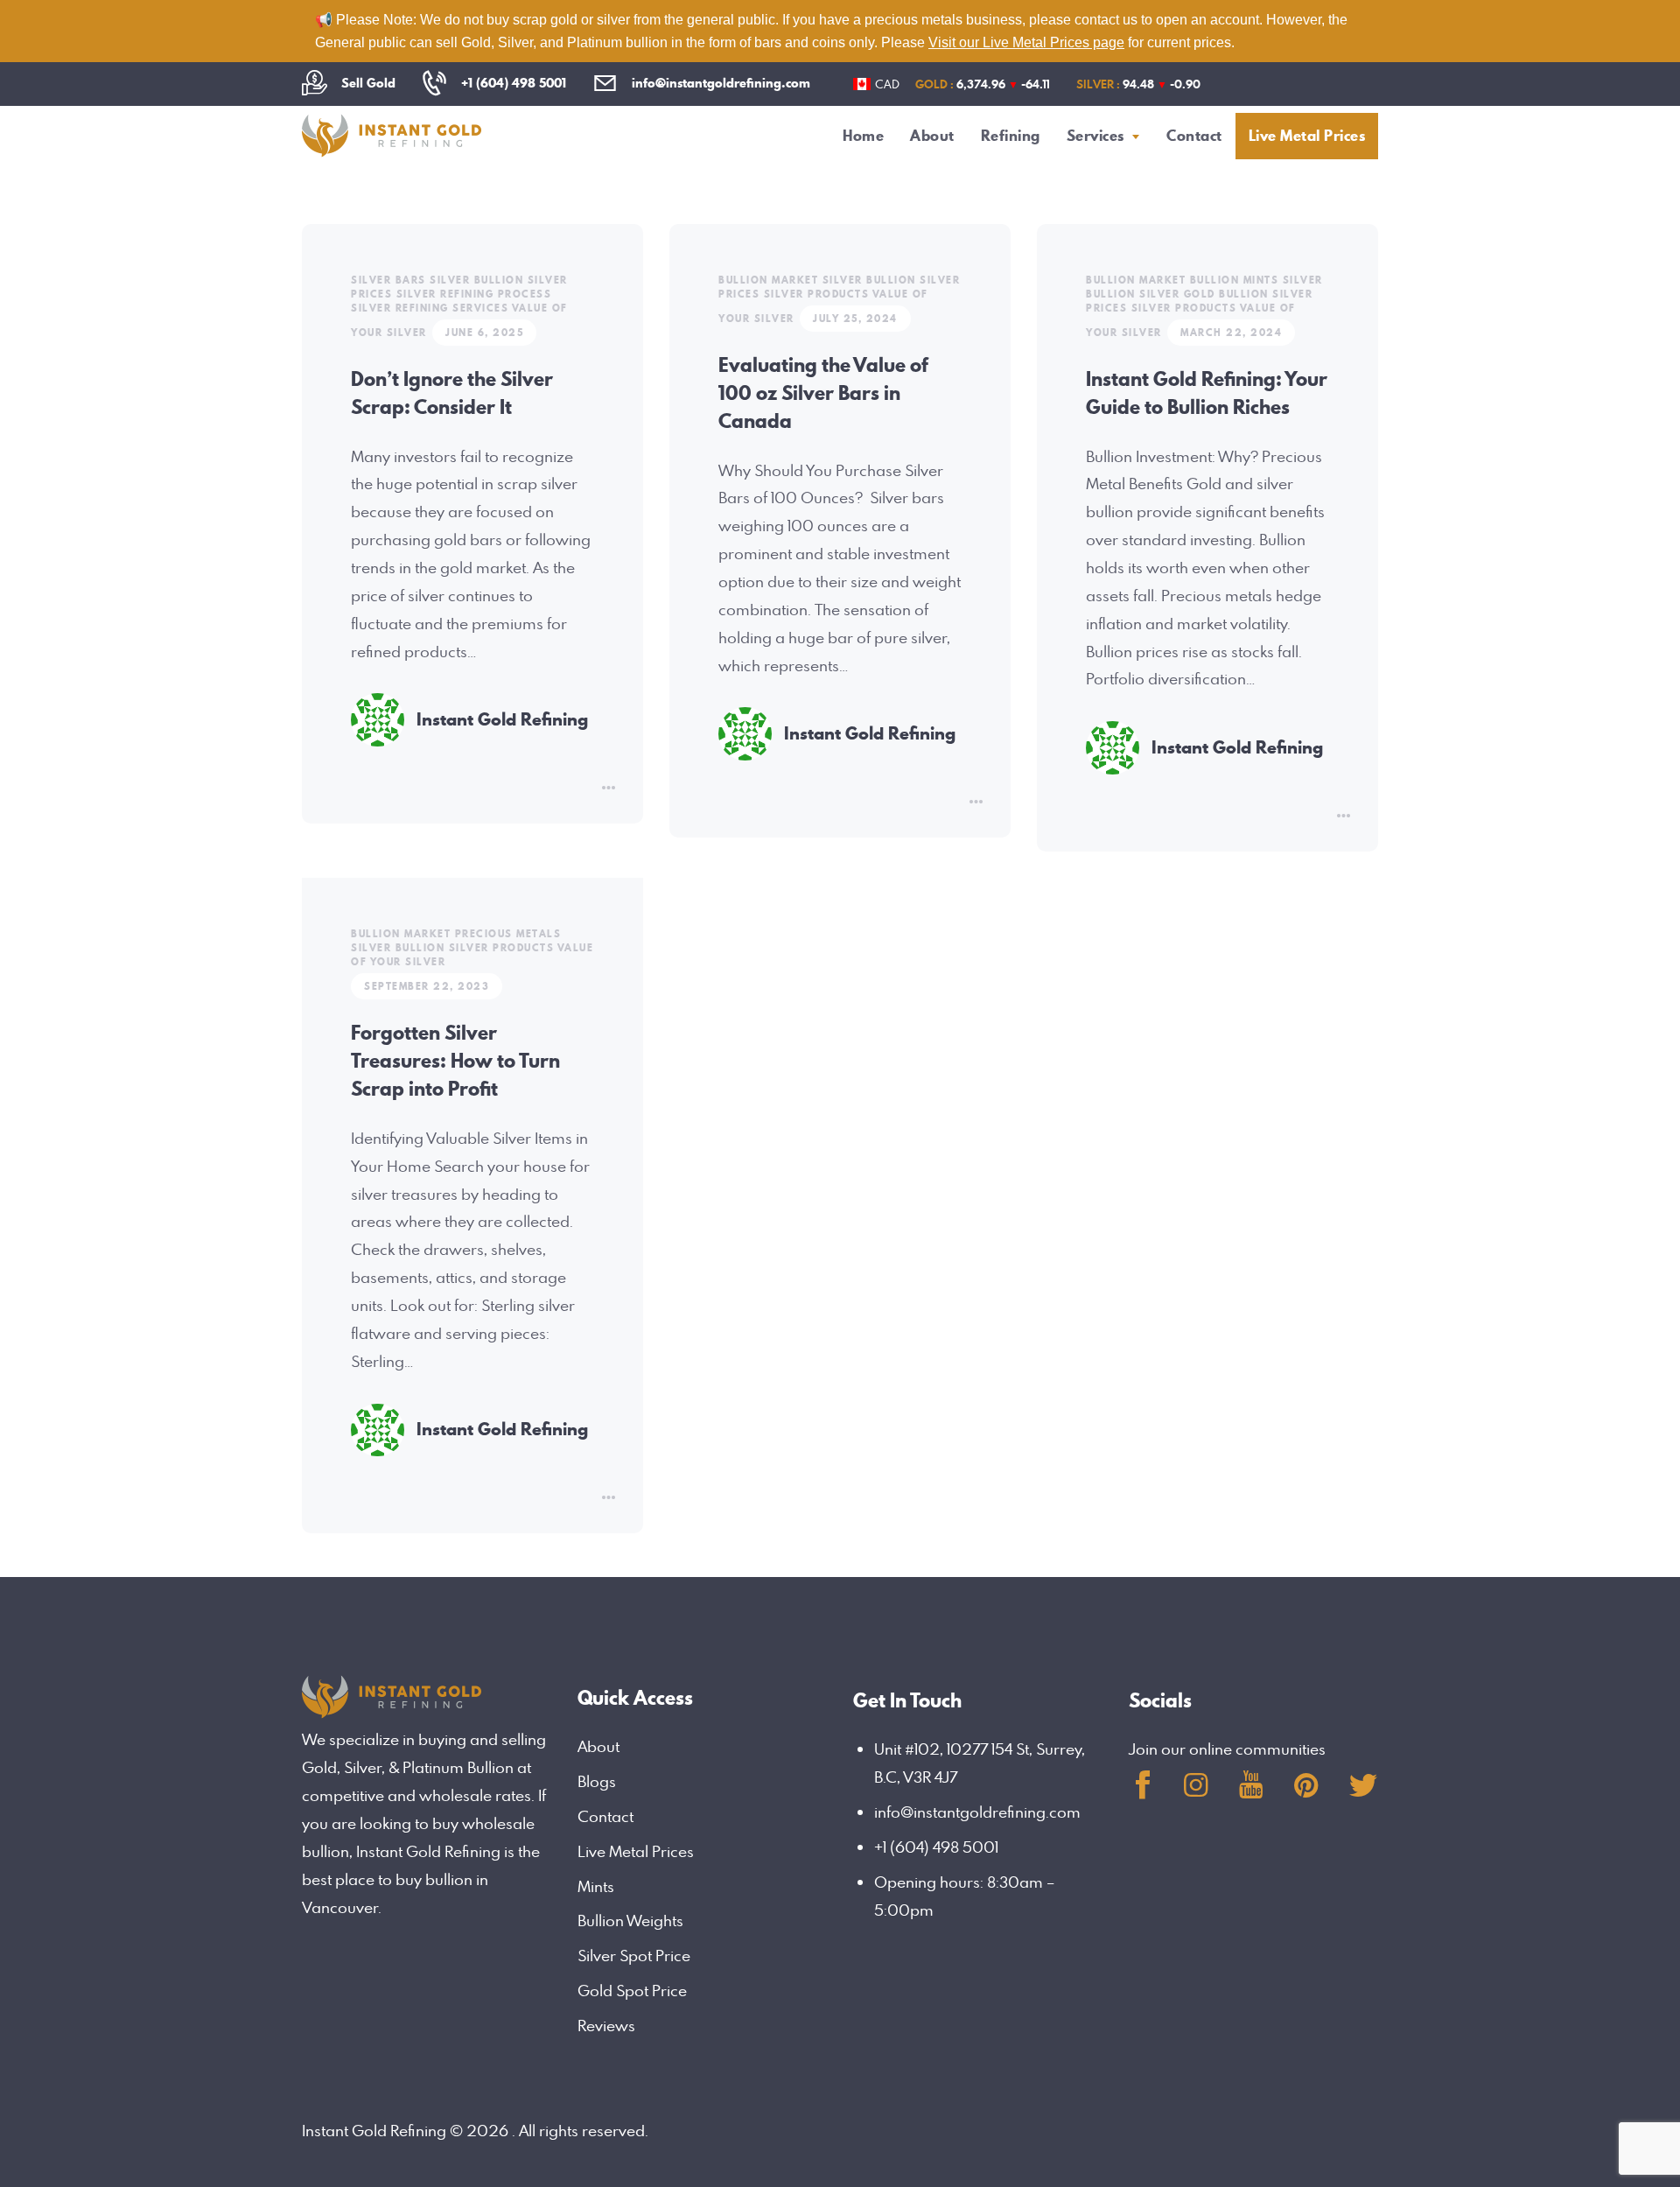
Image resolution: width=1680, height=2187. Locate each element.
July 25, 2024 (855, 319)
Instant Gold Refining (502, 720)
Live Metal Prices (636, 1851)
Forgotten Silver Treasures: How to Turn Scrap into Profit (455, 1061)
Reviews (606, 2026)
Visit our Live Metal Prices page (1026, 42)
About (598, 1746)
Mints (596, 1886)
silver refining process (474, 294)
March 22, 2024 (1231, 333)
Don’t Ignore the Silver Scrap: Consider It (452, 393)
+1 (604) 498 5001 (936, 1847)
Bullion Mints (1235, 280)
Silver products (817, 294)
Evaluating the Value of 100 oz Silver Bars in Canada (823, 393)
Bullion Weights (630, 1921)
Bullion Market (768, 280)
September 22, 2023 (427, 986)
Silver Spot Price (634, 1956)
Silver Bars (388, 280)
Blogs (597, 1781)
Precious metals (508, 934)
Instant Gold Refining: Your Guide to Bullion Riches (1207, 393)
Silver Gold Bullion (1204, 294)
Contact (605, 1816)
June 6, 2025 (484, 333)
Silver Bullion (476, 280)
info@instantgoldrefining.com (977, 1812)
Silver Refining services (430, 308)
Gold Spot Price (632, 1991)
